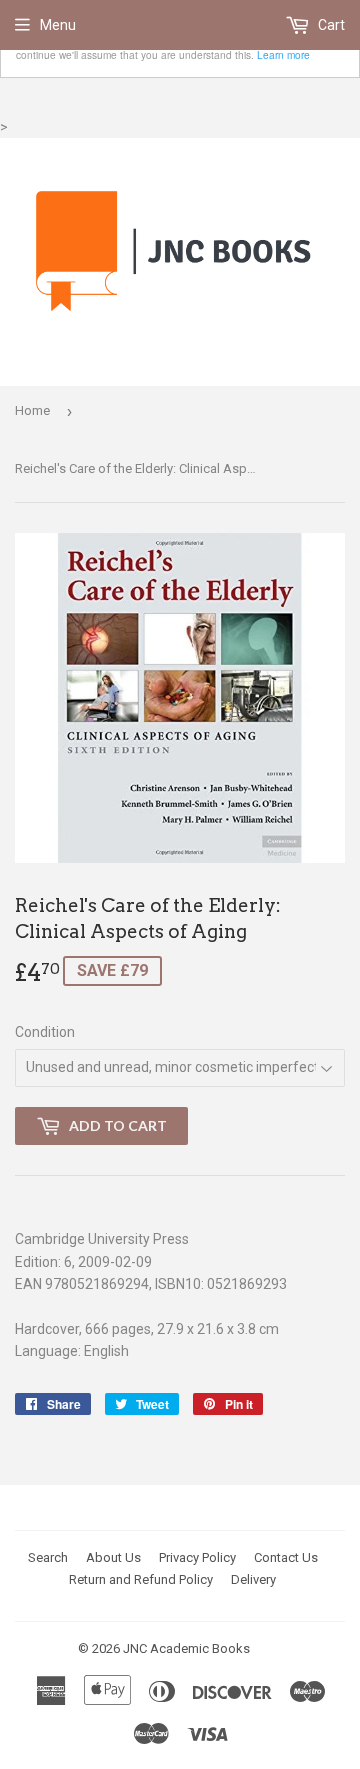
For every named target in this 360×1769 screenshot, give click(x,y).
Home (32, 410)
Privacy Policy (197, 1557)
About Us (113, 1557)
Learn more (283, 54)
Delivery (253, 1579)
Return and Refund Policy (141, 1579)
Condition (45, 1032)
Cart (330, 25)
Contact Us (286, 1557)
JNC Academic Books (186, 1648)
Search (48, 1557)
